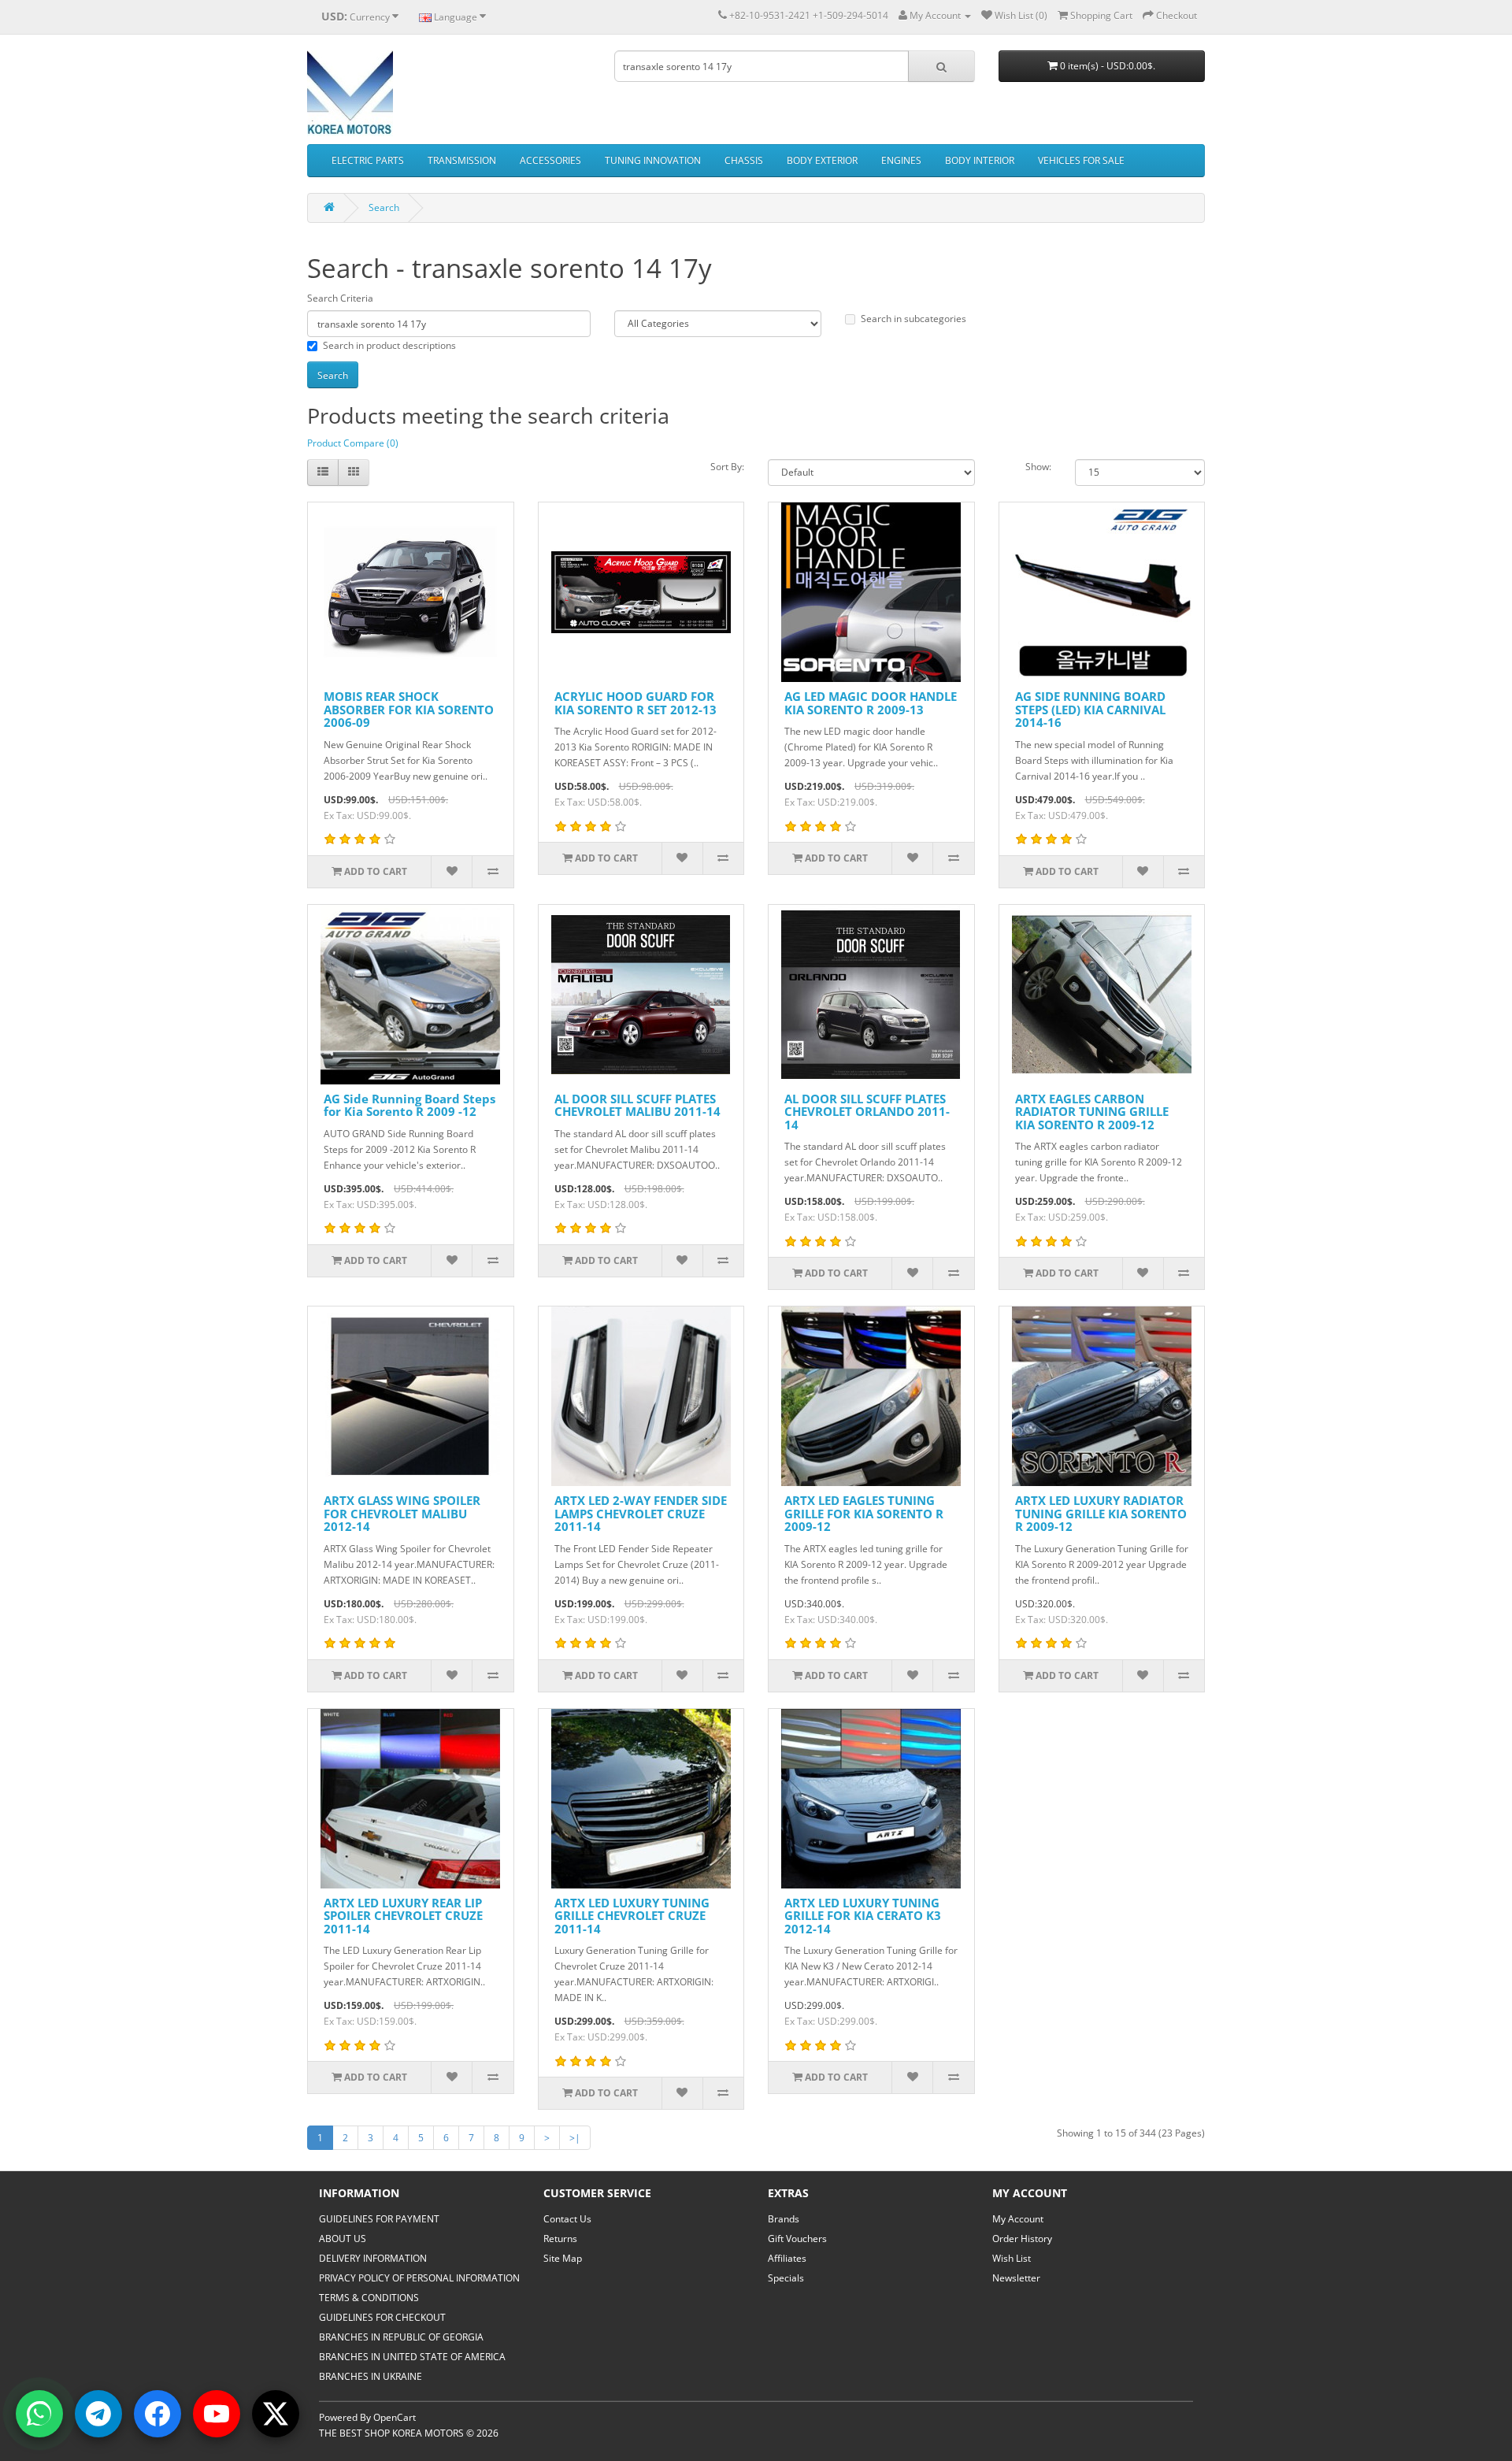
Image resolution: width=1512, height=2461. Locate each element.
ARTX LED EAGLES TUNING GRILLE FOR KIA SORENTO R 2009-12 (864, 1513)
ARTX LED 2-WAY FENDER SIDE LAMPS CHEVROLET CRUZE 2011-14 (641, 1513)
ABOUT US (343, 2239)
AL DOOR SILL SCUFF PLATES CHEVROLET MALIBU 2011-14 (637, 1105)
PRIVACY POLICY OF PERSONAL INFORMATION (419, 2278)
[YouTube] (217, 2414)
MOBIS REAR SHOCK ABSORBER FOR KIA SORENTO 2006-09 (409, 709)
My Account (1018, 2219)
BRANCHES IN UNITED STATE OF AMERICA (412, 2357)
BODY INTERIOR (980, 160)
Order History (1022, 2239)
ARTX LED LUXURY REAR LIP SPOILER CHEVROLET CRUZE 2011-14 (403, 1916)
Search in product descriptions (389, 345)
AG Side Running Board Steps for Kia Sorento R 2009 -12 (409, 1105)
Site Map (563, 2258)
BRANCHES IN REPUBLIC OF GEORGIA (401, 2337)
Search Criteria (340, 298)
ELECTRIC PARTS (368, 160)
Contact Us (567, 2219)
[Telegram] (98, 2414)
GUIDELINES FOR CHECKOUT (382, 2317)
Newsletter (1016, 2278)
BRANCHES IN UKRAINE (371, 2376)
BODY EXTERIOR (822, 160)
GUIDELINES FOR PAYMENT (379, 2219)
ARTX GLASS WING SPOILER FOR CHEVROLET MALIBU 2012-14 (402, 1513)
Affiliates (787, 2258)
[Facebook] (157, 2414)
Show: (1038, 467)
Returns (560, 2239)
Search (384, 208)
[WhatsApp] (39, 2414)
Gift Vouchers (797, 2239)
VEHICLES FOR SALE (1081, 160)
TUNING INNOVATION (653, 160)
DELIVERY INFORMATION (373, 2258)
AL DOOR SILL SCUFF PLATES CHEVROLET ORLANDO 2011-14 (867, 1112)
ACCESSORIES (550, 160)
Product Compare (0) (353, 443)
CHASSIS (744, 160)
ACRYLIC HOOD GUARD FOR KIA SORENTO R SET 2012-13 (636, 703)
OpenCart (395, 2417)
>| (575, 2138)
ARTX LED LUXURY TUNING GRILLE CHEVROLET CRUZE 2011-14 (632, 1916)
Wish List (1012, 2258)
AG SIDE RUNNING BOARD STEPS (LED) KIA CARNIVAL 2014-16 (1090, 709)
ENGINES (901, 160)
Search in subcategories (913, 319)
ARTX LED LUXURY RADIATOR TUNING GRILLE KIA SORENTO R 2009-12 (1101, 1513)
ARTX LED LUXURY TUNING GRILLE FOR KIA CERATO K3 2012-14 (863, 1916)
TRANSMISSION (462, 160)
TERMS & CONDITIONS (369, 2298)
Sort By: (727, 467)
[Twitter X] (276, 2414)
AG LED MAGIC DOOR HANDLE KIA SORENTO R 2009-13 (871, 703)
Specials (786, 2278)
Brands (784, 2219)
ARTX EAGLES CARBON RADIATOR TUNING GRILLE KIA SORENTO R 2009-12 (1092, 1112)
